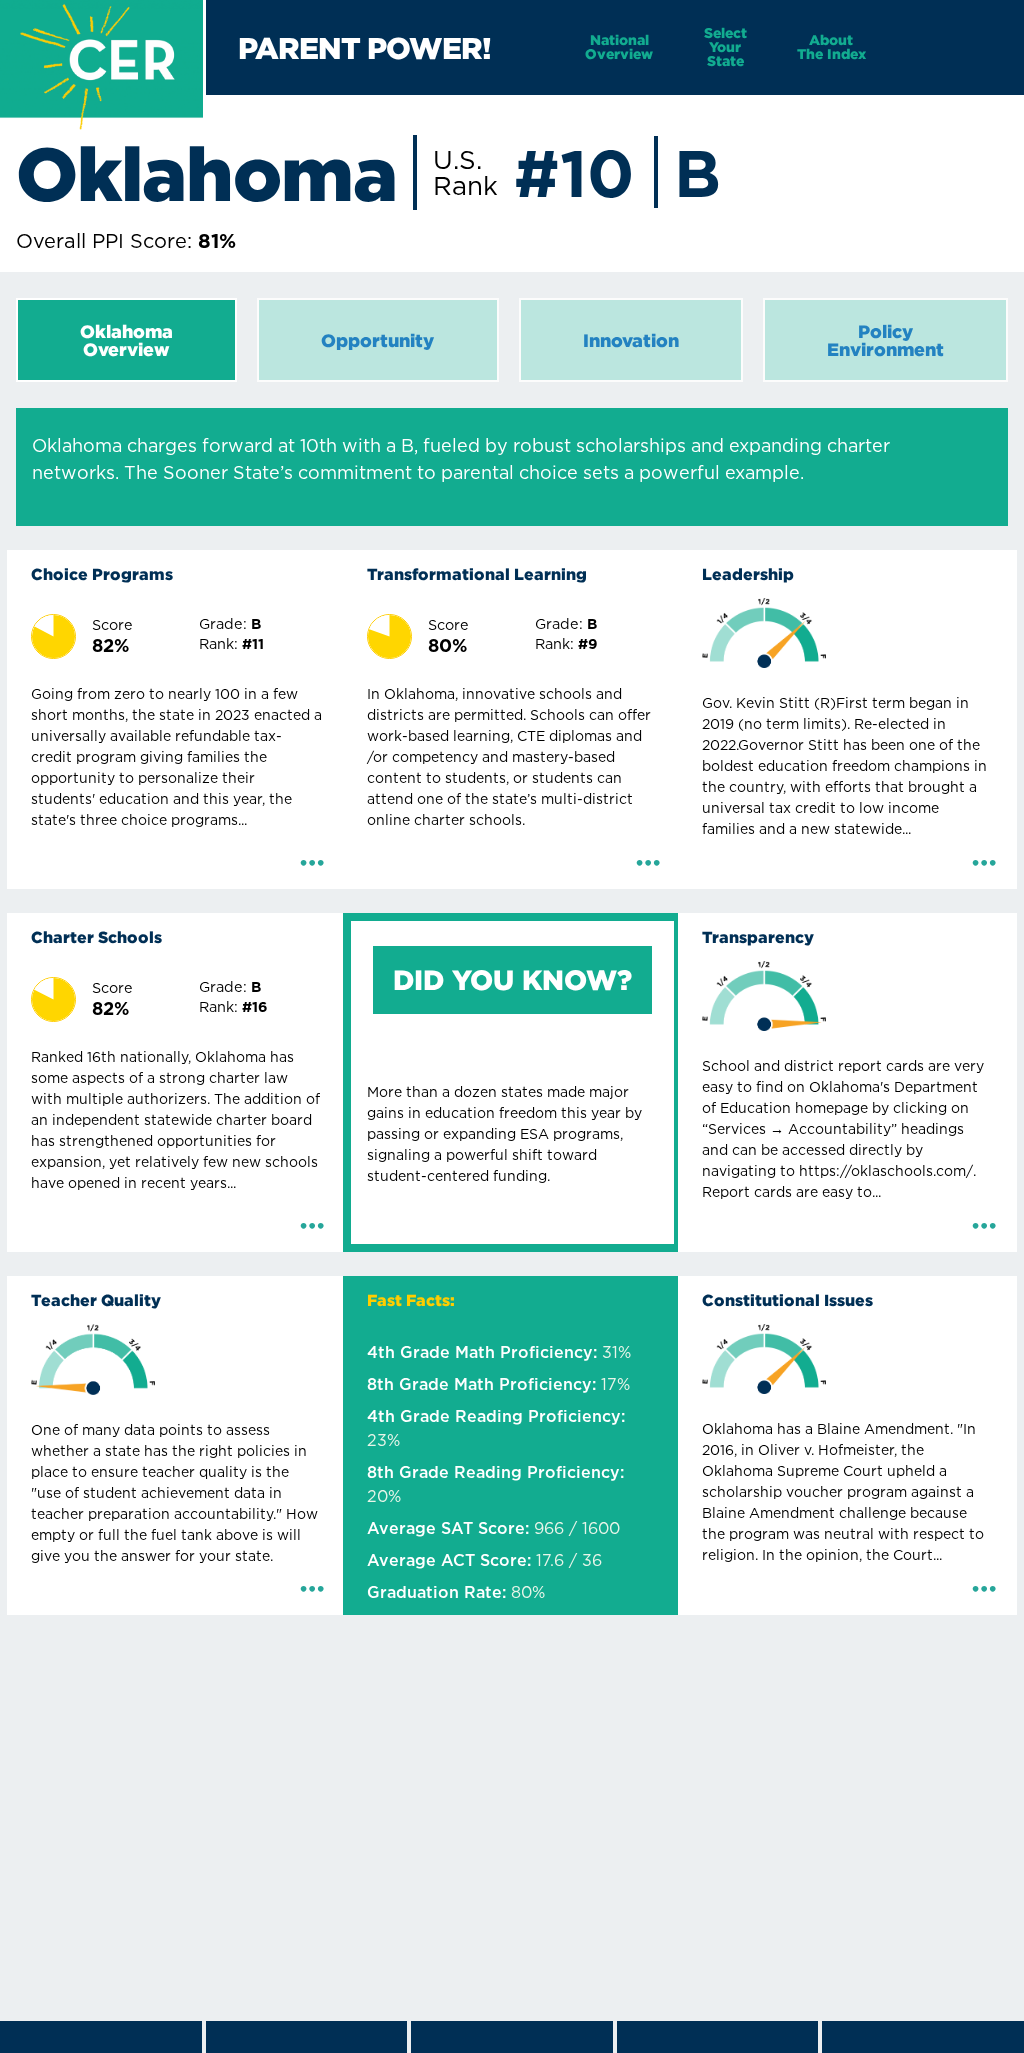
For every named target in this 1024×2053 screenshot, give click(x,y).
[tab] (126, 340)
